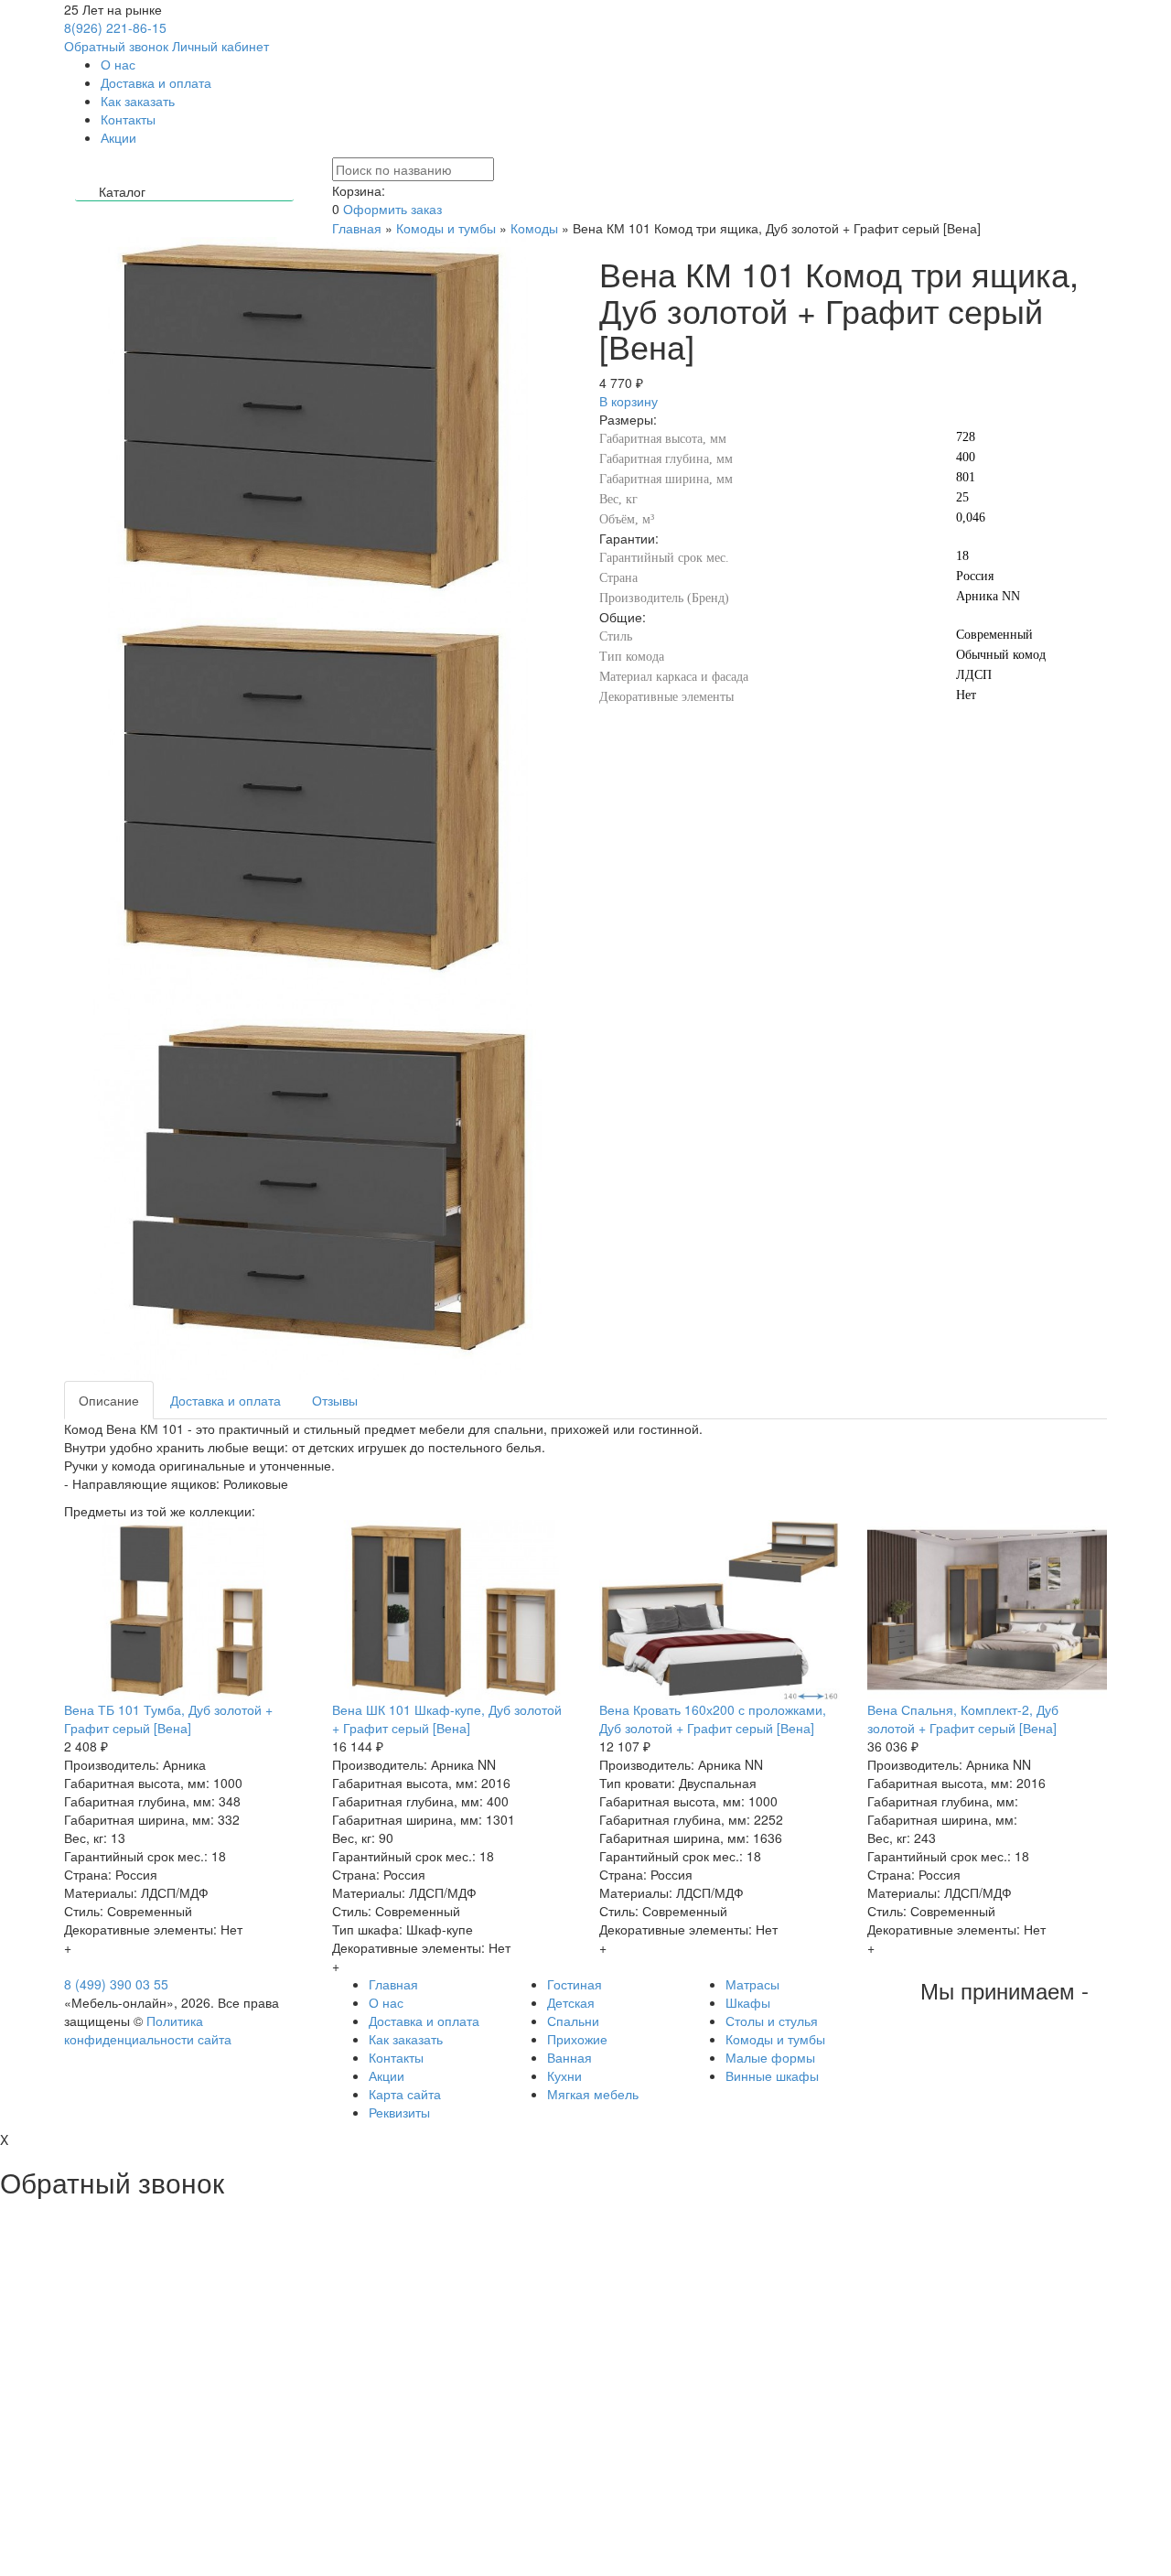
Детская (571, 2002)
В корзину (628, 401)
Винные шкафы (772, 2075)
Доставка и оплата (156, 82)
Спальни (573, 2021)
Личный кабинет (220, 46)
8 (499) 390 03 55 (116, 1984)
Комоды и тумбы (446, 228)
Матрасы (752, 1984)
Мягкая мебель (593, 2094)
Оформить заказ (392, 209)
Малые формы (770, 2057)
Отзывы (335, 1400)
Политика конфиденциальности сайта (148, 2030)
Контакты (128, 119)
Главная (357, 228)
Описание (109, 1400)
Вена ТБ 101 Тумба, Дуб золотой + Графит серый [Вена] (168, 1719)
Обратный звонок (116, 46)
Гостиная (575, 1984)
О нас (118, 64)
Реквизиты (399, 2112)
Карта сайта (405, 2094)
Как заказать (138, 101)
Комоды (534, 228)
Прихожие (577, 2039)
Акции (118, 137)
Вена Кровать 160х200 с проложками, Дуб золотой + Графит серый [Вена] (713, 1719)
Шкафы (748, 2002)
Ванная (569, 2057)
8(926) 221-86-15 (115, 27)
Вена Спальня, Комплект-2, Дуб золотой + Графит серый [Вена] (963, 1719)
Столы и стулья (772, 2021)
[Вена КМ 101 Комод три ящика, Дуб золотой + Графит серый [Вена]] (318, 808)
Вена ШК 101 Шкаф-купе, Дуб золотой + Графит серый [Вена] (447, 1719)
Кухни (564, 2075)
